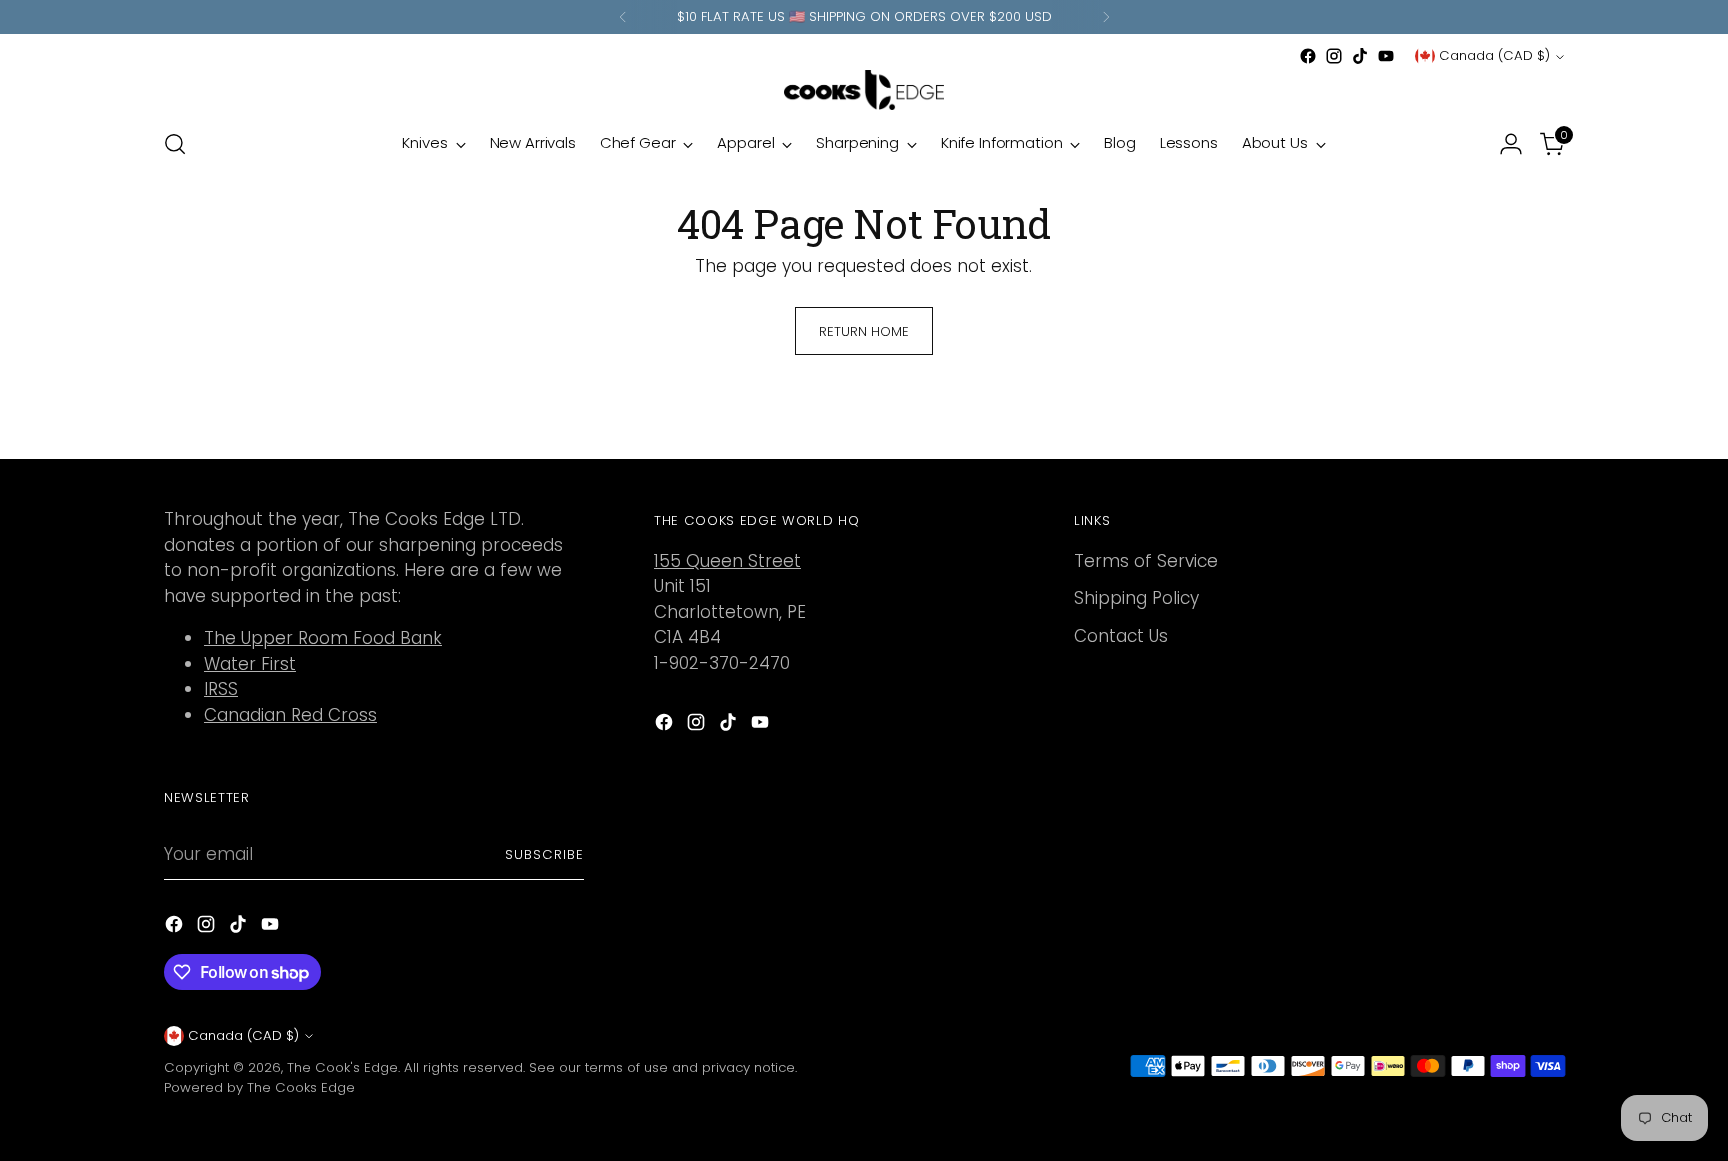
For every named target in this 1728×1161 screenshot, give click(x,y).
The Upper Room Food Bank (323, 638)
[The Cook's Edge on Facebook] (1308, 56)
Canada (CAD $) (1494, 55)
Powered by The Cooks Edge (259, 1087)
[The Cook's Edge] (864, 90)
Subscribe (544, 854)
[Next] (1106, 17)
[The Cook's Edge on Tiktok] (1360, 56)
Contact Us (1121, 636)
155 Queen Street (727, 561)
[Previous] (623, 17)
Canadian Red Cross (290, 715)
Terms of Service (1146, 561)
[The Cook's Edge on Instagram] (1334, 56)
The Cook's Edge (342, 1067)
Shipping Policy (1136, 598)
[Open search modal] (175, 144)
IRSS (221, 689)
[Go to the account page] (1511, 144)
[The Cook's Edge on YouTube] (1386, 56)
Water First (250, 664)
